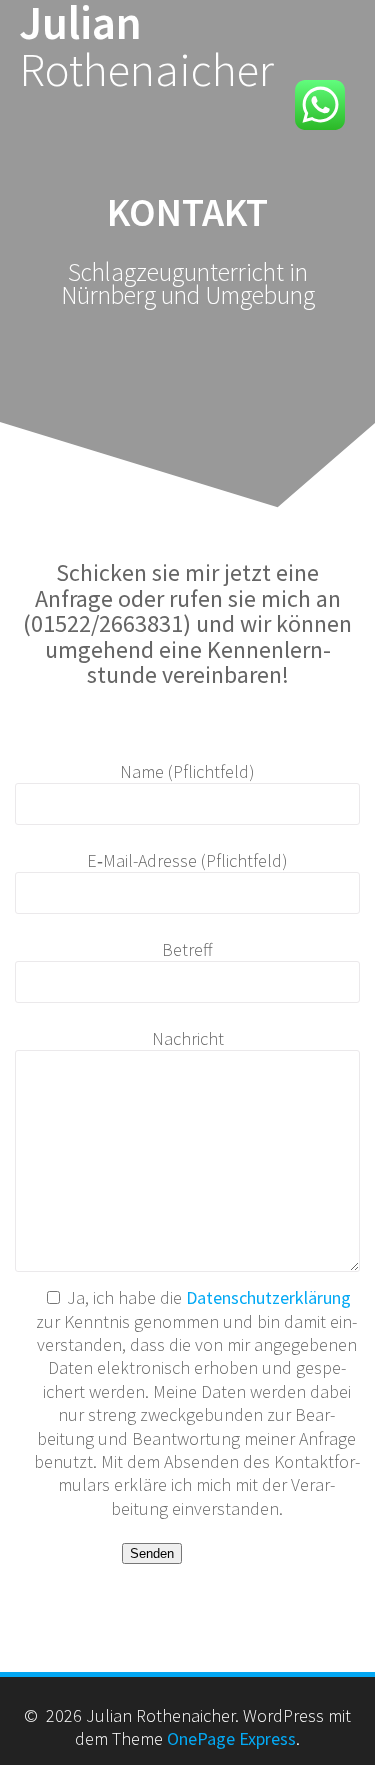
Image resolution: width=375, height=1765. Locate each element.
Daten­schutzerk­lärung (268, 1297)
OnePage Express (231, 1738)
